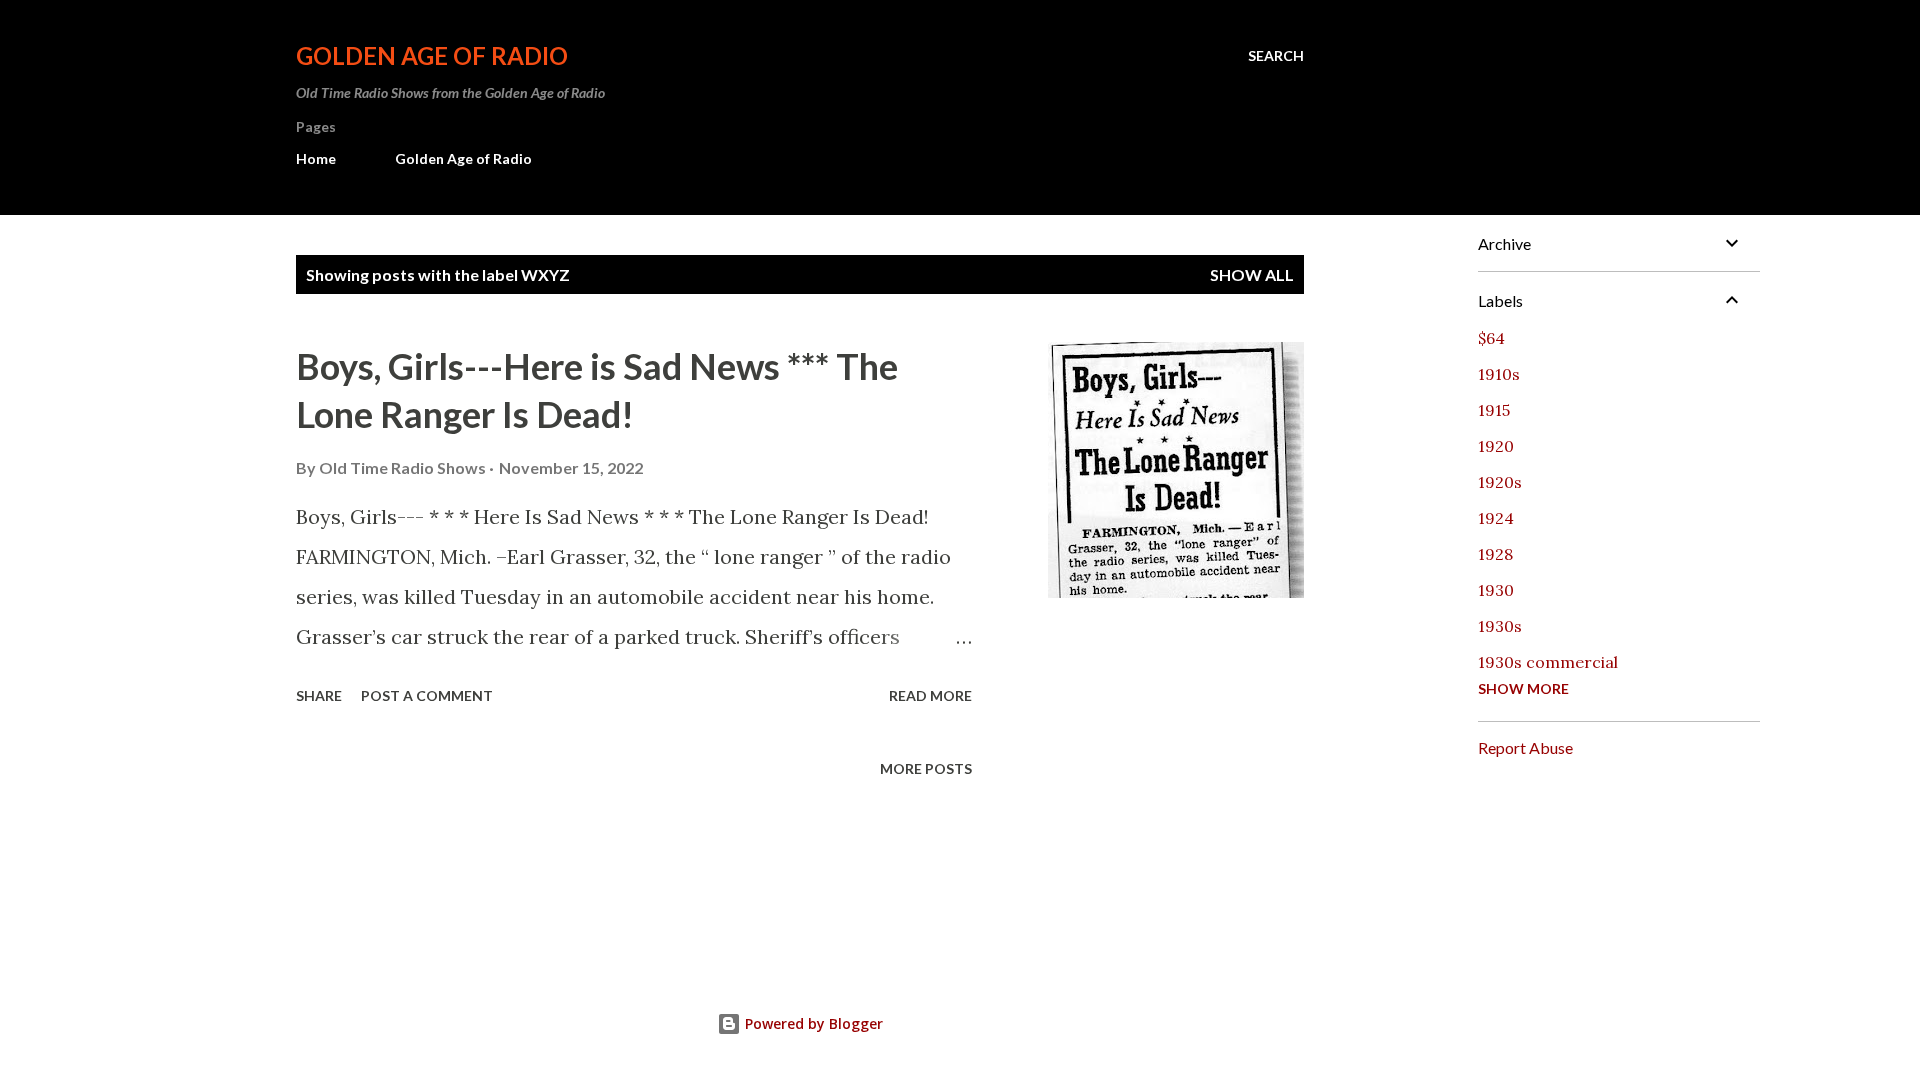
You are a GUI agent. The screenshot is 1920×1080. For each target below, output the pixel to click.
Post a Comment (427, 695)
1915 (1494, 410)
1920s (1500, 482)
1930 (1496, 590)
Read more (930, 695)
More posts (926, 768)
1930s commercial (1548, 662)
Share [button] (319, 695)
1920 (1496, 446)
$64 (1491, 338)
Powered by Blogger (812, 1023)
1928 (1495, 554)
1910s (1499, 374)
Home (316, 158)
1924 (1496, 518)
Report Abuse (1525, 747)
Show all (1252, 274)
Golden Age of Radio (432, 55)
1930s (1500, 626)
